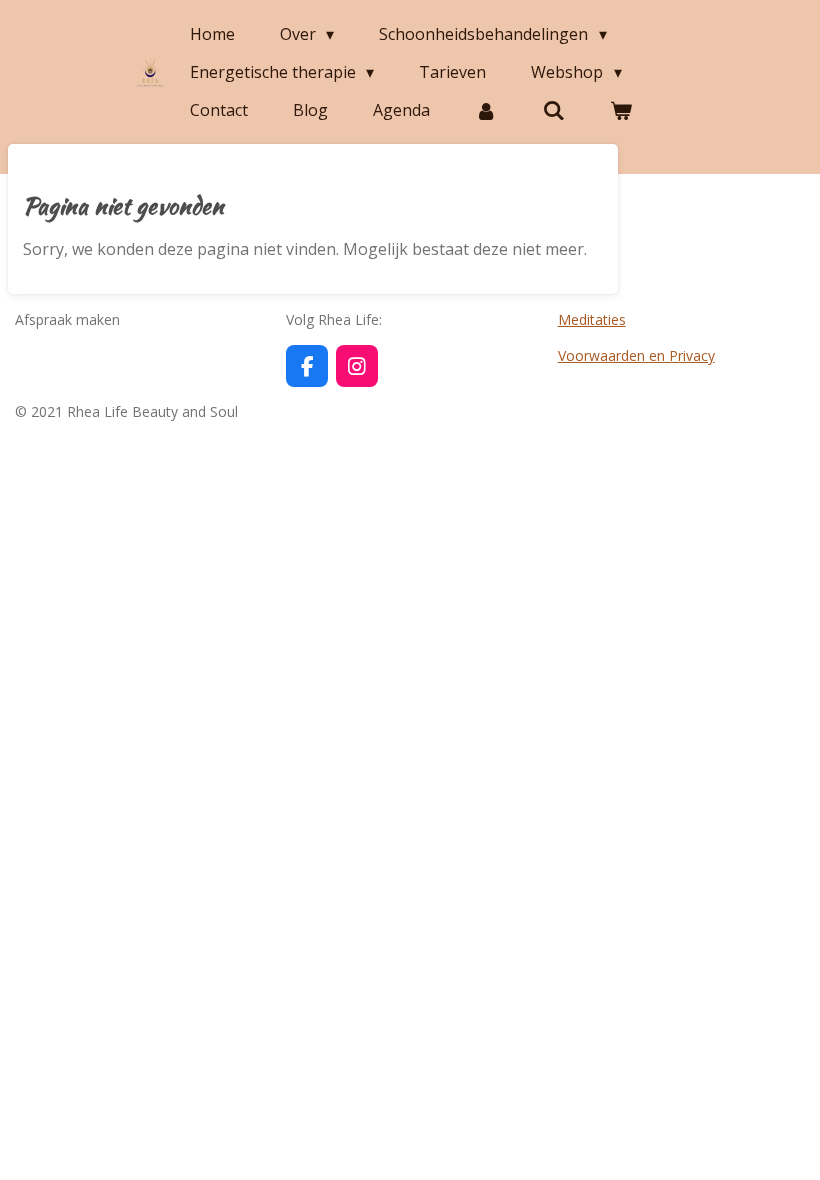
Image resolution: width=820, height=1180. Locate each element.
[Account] (486, 110)
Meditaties (592, 319)
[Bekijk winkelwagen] (621, 110)
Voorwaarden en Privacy (636, 355)
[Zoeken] (553, 110)
